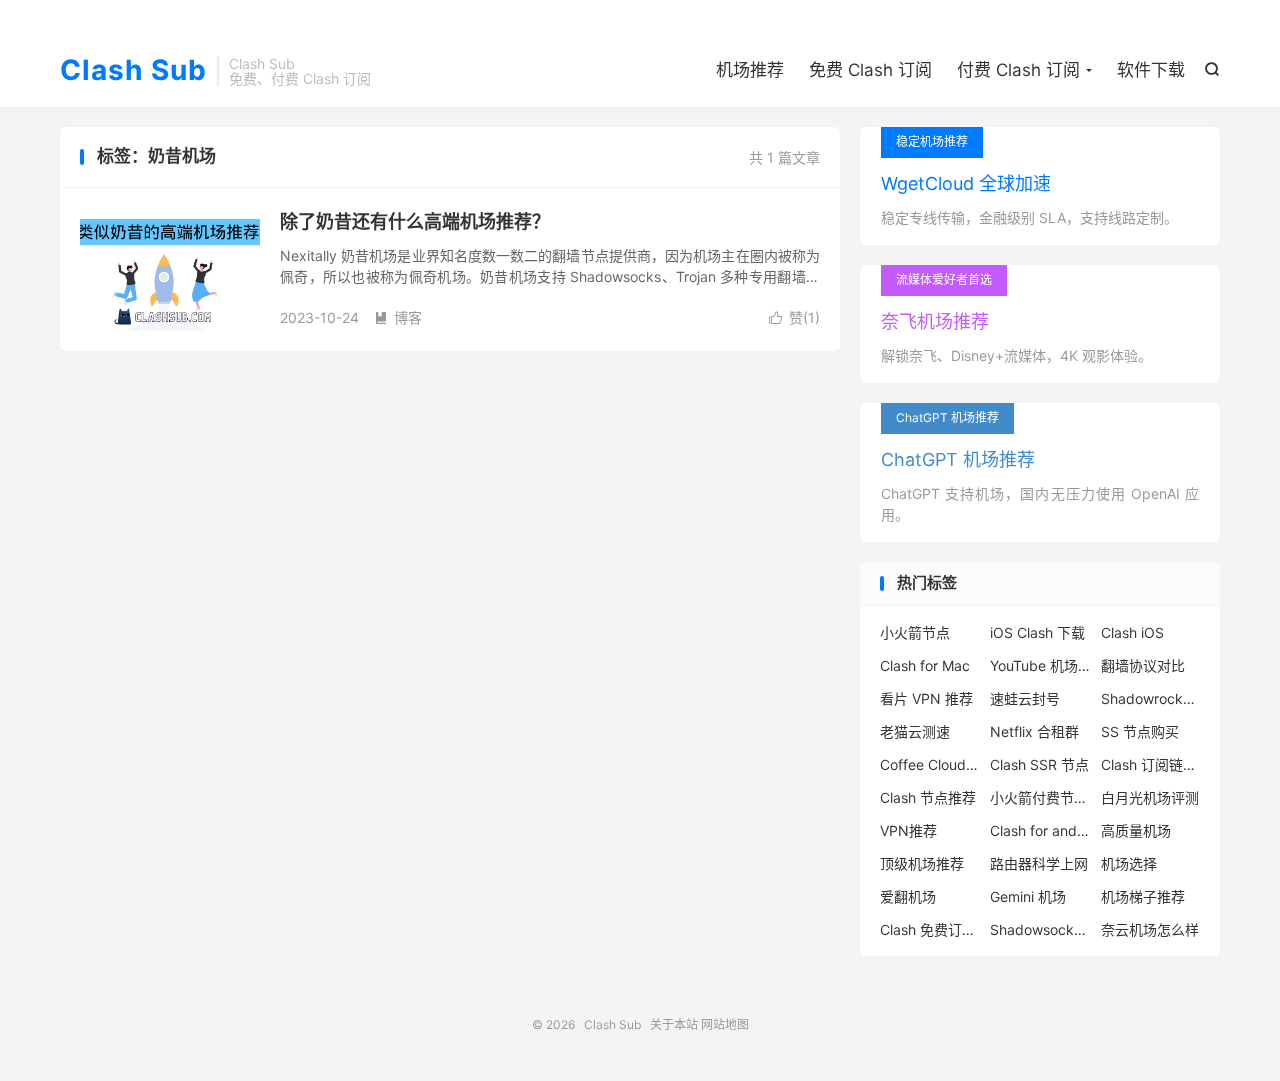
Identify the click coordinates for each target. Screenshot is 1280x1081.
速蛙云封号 (1025, 698)
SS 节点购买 (1140, 731)
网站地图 (725, 1024)
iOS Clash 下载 (1037, 632)
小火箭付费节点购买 (1040, 797)
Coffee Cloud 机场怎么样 (930, 764)
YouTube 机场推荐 (1040, 665)
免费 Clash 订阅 (870, 70)
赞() (794, 317)
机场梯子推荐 (1143, 896)
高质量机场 (1136, 830)
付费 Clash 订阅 (1018, 70)
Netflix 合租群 (1034, 731)
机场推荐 (750, 70)
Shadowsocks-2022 (1040, 929)
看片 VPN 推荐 (926, 698)
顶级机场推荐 (922, 863)
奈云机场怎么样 (1150, 929)
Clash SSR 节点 (1039, 764)
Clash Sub (133, 71)
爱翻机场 (908, 896)
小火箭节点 (915, 632)
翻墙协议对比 (1143, 665)
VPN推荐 (908, 830)
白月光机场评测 (1150, 797)
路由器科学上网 (1039, 863)
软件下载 (1151, 70)
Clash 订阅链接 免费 (1151, 764)
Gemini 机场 (1028, 896)
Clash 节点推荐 (928, 797)
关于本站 (674, 1024)
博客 (398, 317)
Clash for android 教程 (1040, 830)
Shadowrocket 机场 (1151, 698)
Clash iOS (1132, 632)
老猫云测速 (915, 731)
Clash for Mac (925, 665)
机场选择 (1129, 863)
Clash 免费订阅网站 (930, 929)
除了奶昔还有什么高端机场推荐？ (415, 221)
